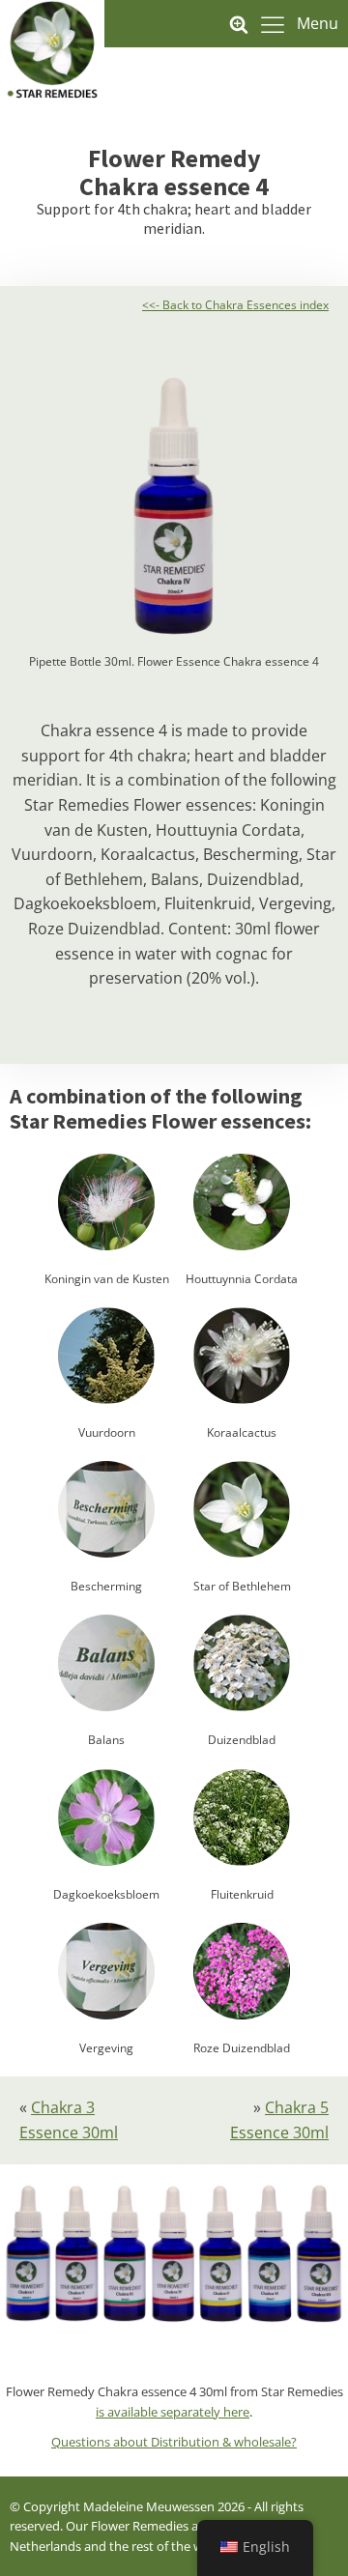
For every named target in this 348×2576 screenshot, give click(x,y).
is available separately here (173, 2412)
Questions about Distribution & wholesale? (174, 2442)
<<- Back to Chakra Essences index (235, 305)
